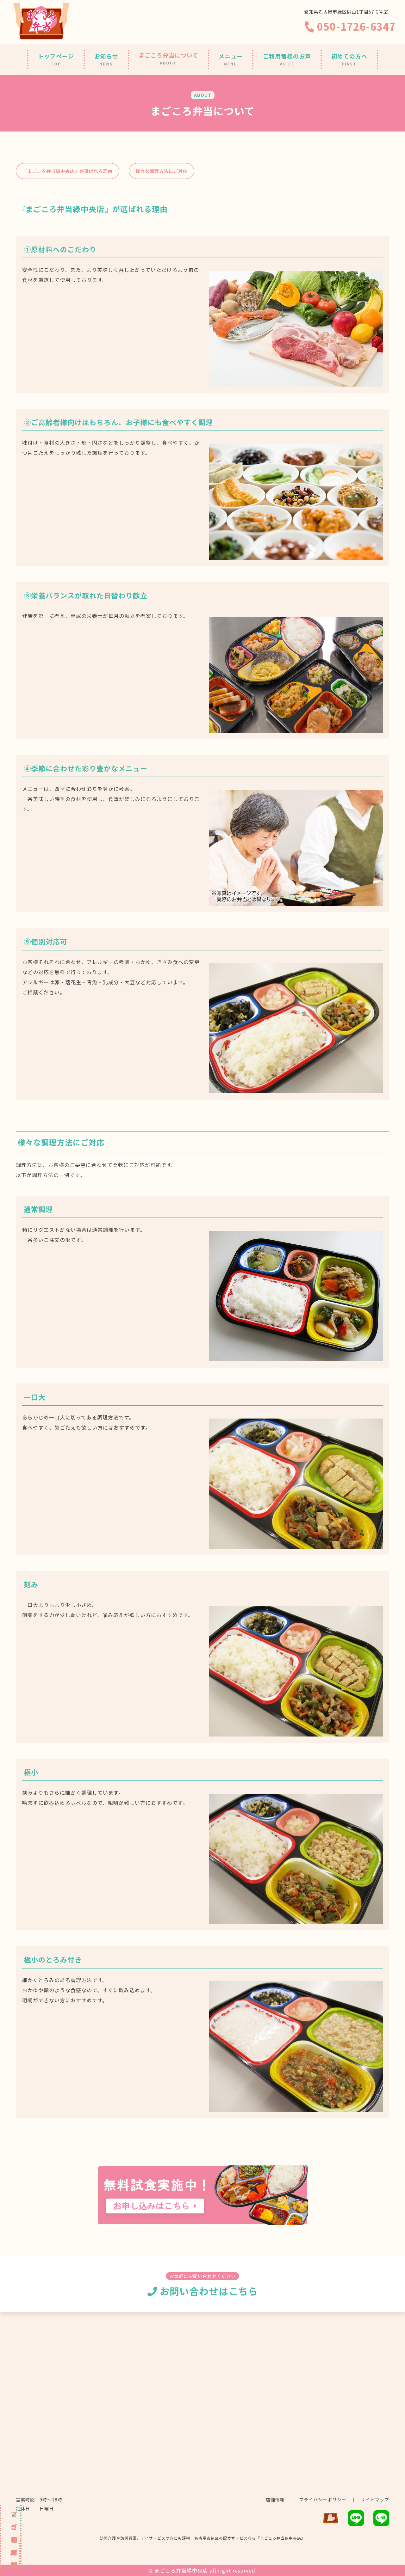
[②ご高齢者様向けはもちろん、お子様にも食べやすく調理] (296, 555)
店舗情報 (275, 2500)
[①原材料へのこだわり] (296, 382)
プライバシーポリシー (323, 2500)
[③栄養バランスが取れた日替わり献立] (296, 728)
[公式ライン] (381, 2522)
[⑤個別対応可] (296, 1088)
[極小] (296, 1919)
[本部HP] (331, 2522)
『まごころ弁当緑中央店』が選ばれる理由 (68, 171)
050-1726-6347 (355, 26)
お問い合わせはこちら (208, 2291)
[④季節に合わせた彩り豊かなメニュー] (296, 901)
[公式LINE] (356, 2522)
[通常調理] (296, 1356)
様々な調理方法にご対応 (162, 171)
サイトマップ (375, 2500)
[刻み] (296, 1731)
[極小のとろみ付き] (296, 2107)
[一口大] (296, 1544)
